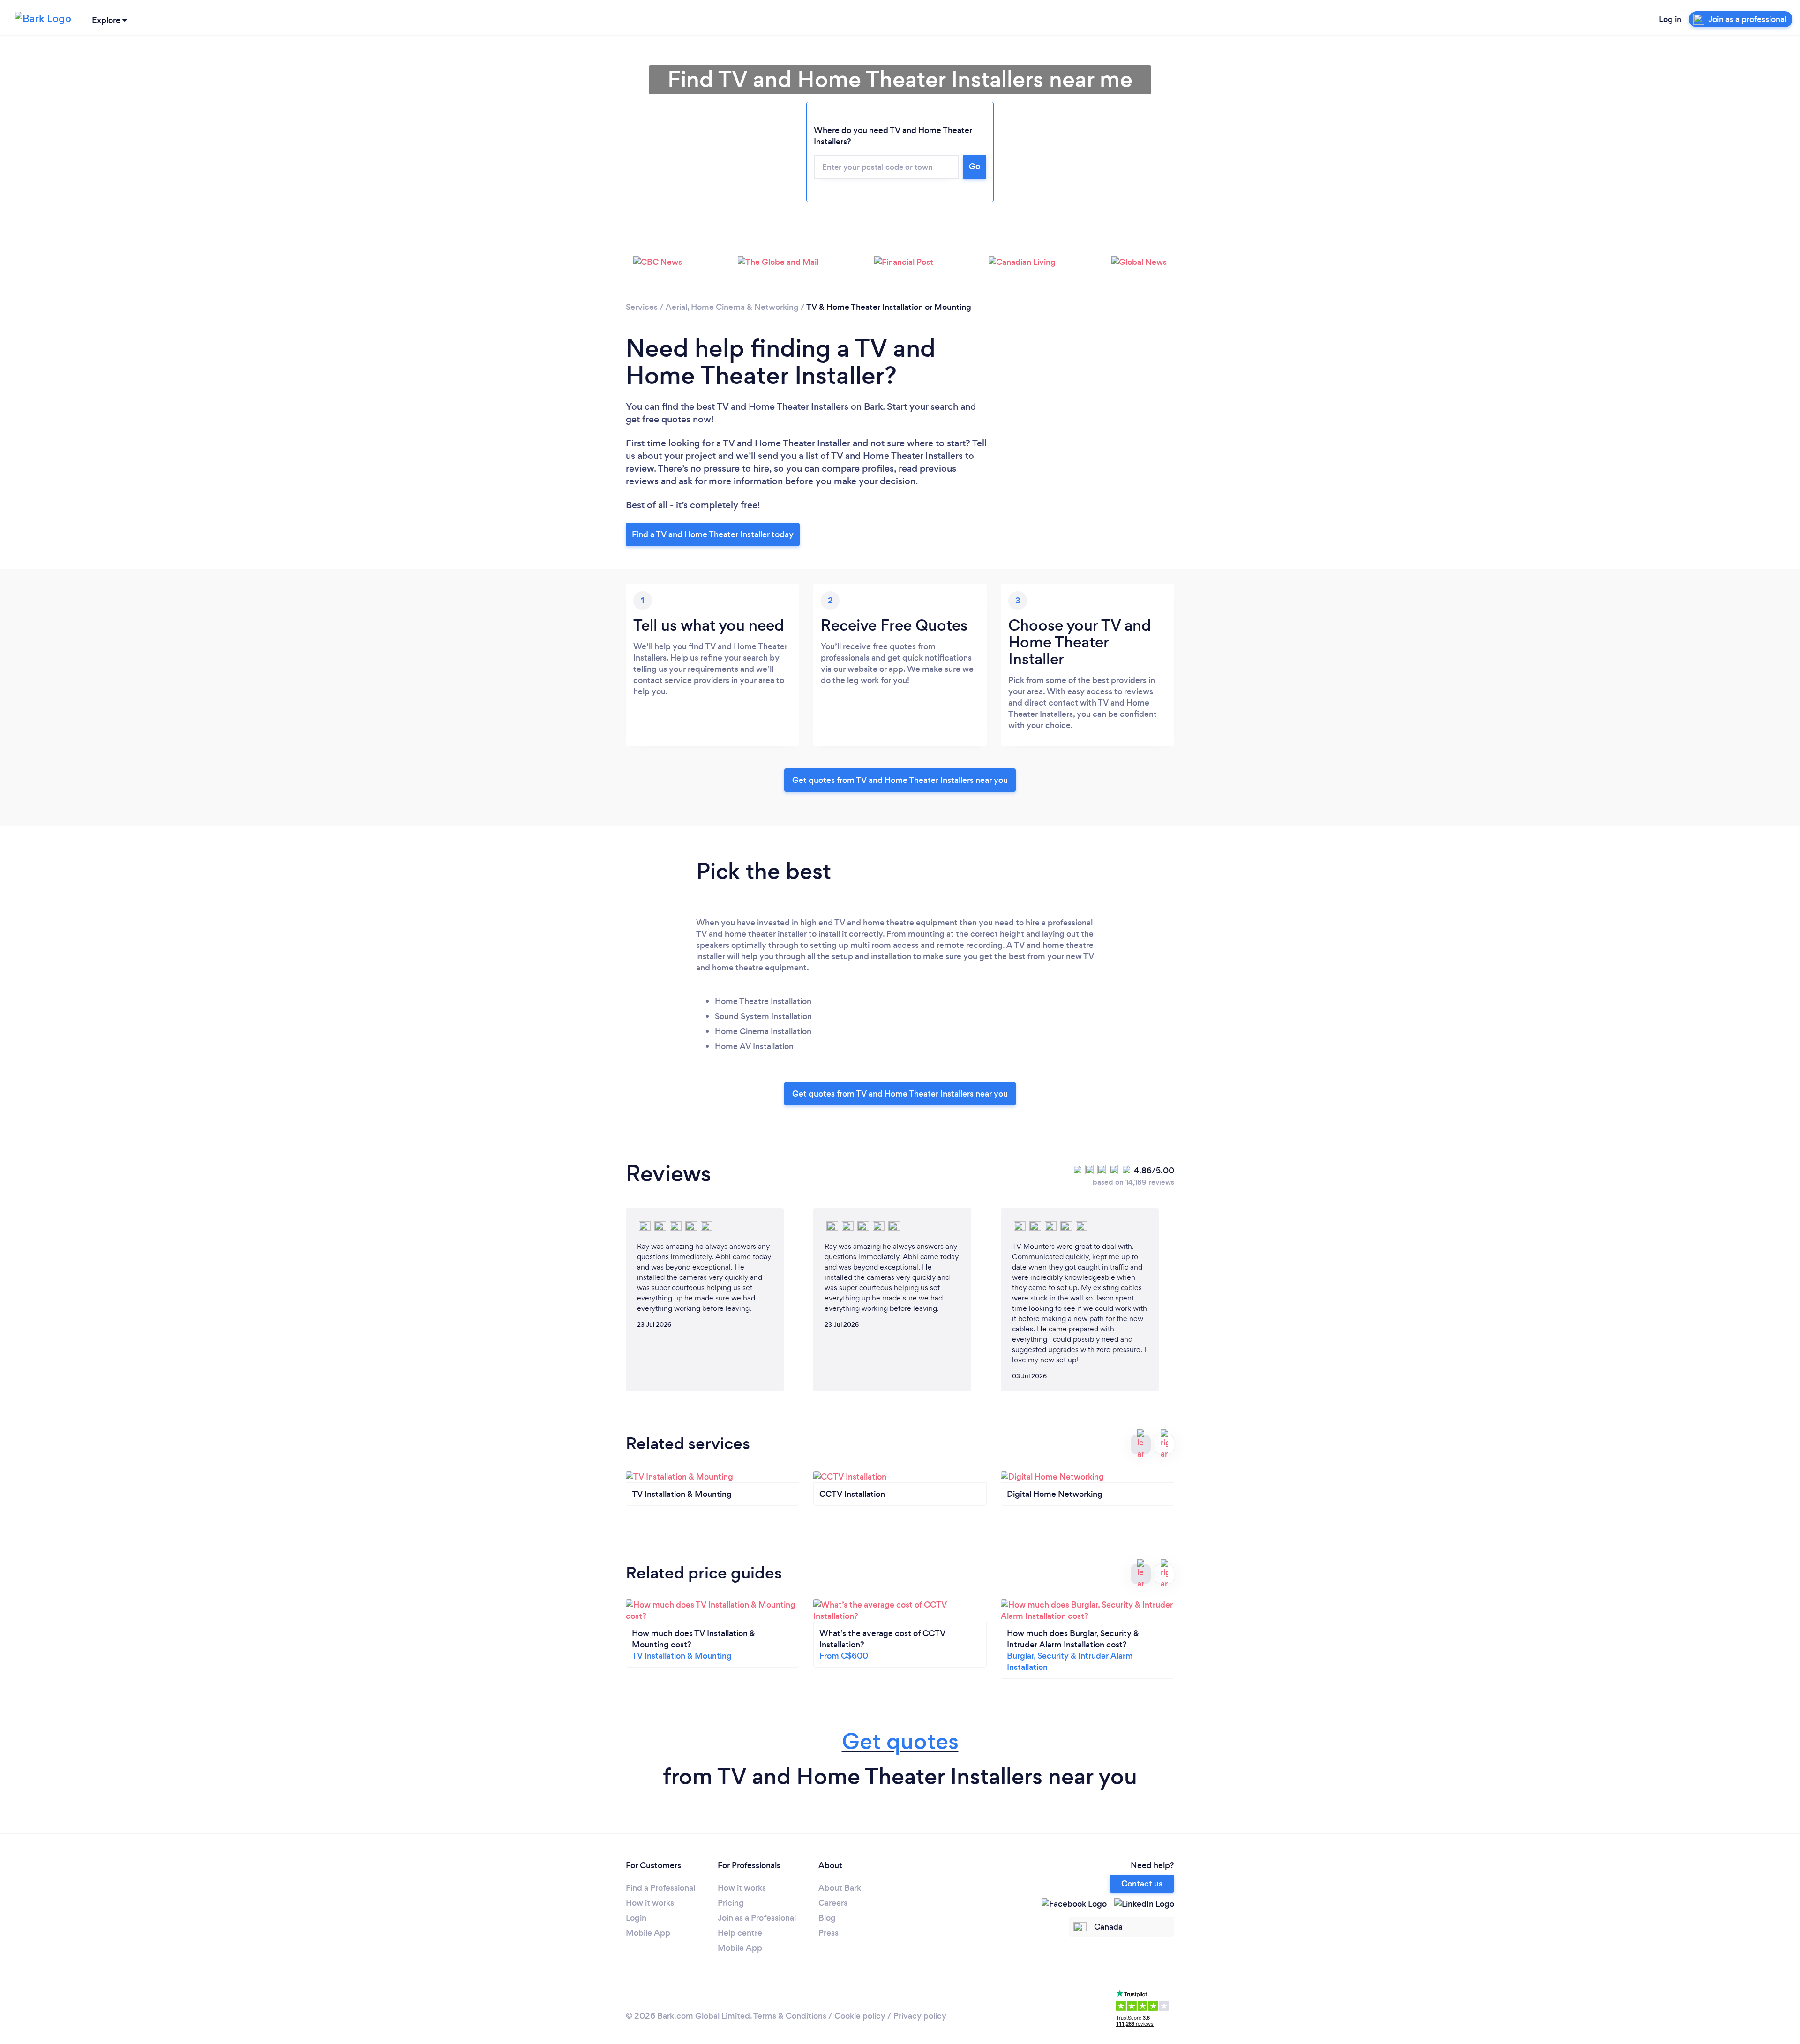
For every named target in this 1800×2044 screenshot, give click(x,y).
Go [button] (975, 166)
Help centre (740, 1933)
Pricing (731, 1903)
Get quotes (900, 1741)
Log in (1670, 19)
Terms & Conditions (790, 2016)
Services (642, 307)
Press (829, 1933)
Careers (833, 1903)
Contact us (1142, 1884)
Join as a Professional (757, 1918)
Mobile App (648, 1933)
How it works (650, 1903)
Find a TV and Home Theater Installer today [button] (713, 534)
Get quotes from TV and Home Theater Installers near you (900, 780)
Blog (827, 1918)
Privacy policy (920, 2016)
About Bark (840, 1888)
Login (636, 1918)
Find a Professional (660, 1888)
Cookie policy (860, 2016)
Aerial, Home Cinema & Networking (732, 307)
